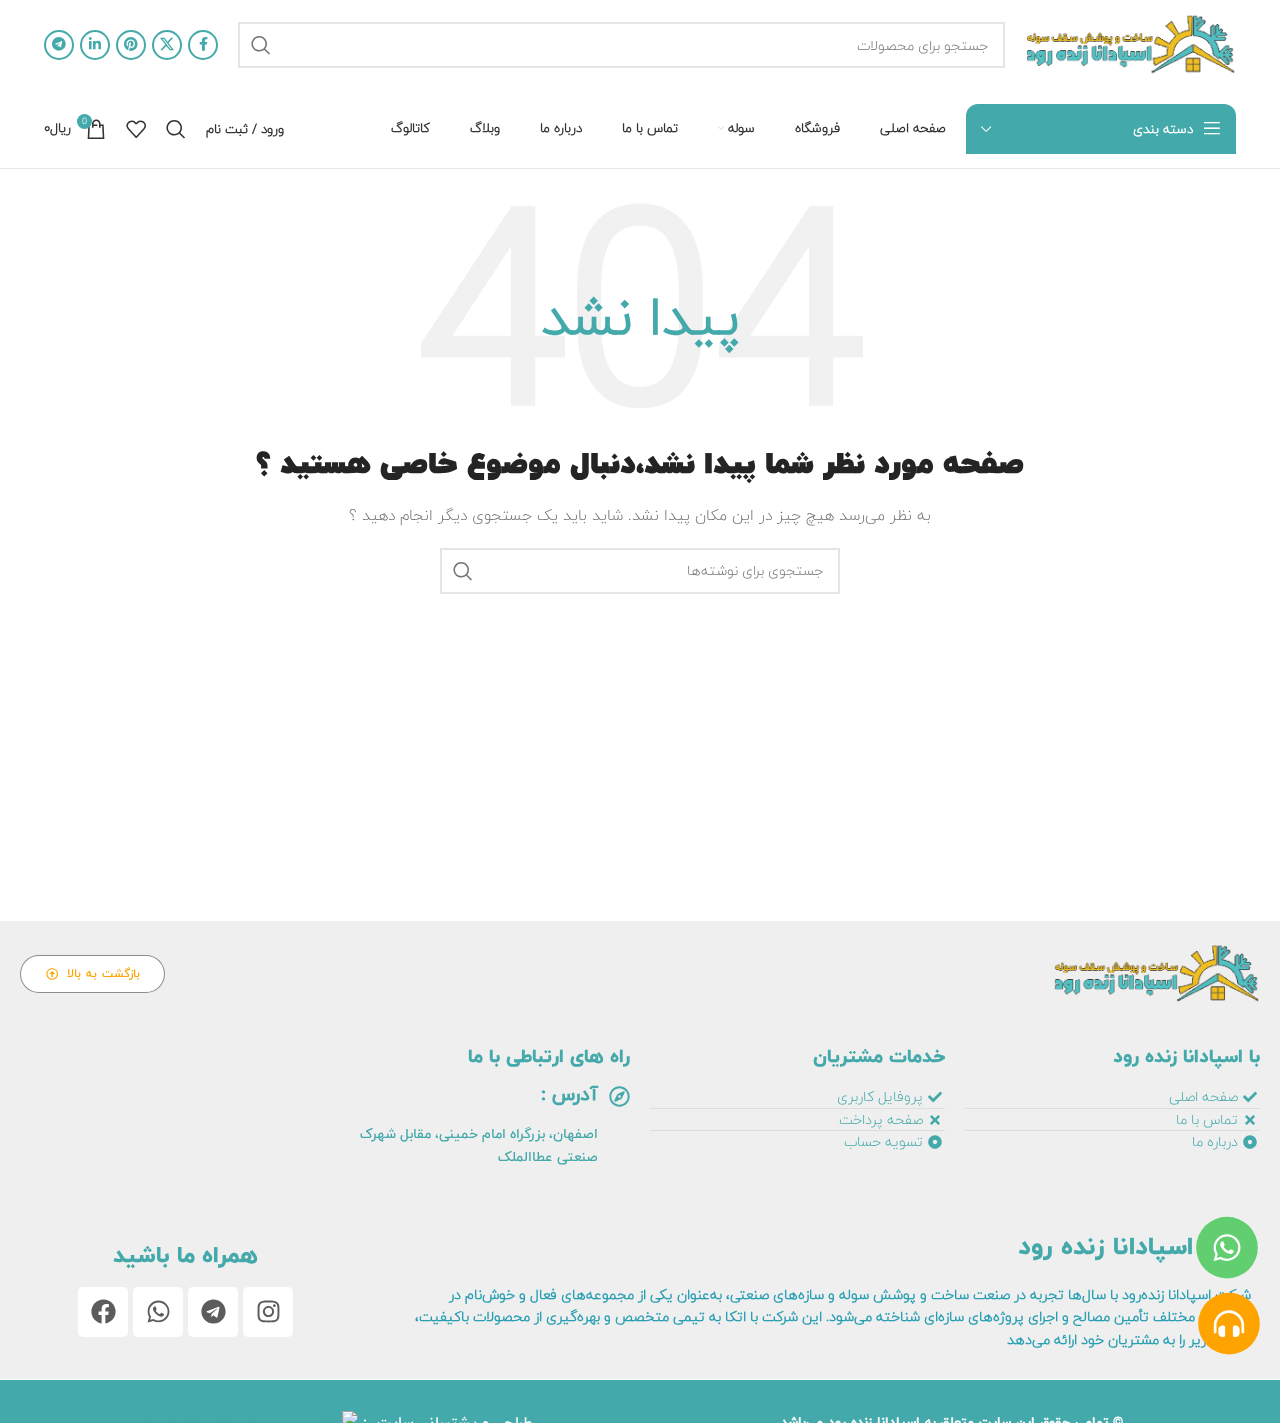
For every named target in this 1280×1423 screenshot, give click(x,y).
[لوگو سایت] (1130, 44)
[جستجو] (261, 45)
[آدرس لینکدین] (95, 45)
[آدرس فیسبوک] (203, 45)
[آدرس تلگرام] (59, 45)
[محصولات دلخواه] (136, 129)
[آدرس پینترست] (131, 45)
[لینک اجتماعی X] (167, 45)
